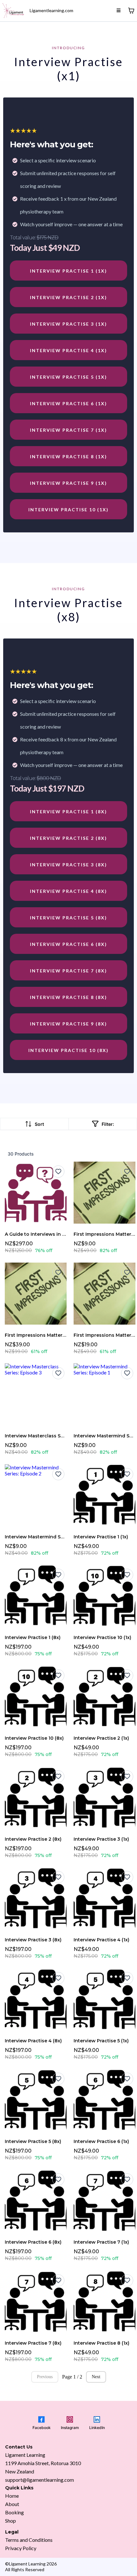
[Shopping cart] (131, 11)
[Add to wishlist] (58, 1172)
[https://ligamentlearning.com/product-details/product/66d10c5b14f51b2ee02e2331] (13, 11)
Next (96, 2377)
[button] (119, 10)
